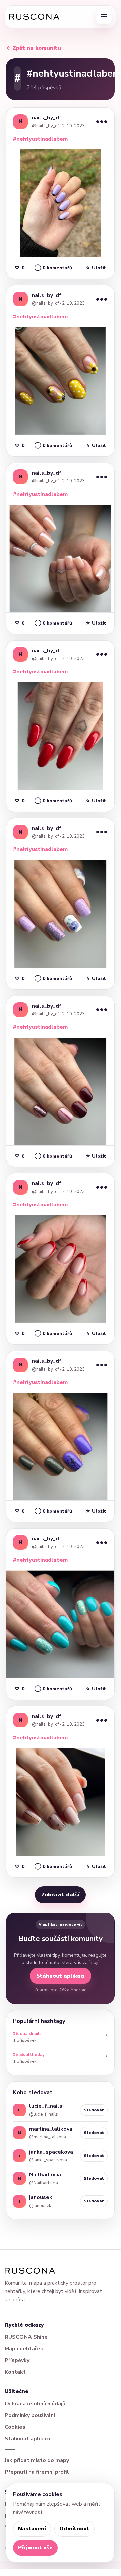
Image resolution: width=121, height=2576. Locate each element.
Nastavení (32, 2529)
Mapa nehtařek (24, 2349)
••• (102, 121)
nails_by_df (47, 118)
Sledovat (94, 2110)
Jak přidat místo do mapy (37, 2460)
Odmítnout (74, 2529)
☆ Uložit (96, 268)
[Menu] (104, 17)
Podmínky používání (30, 2415)
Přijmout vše (35, 2548)
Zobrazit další (60, 1895)
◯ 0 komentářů (53, 268)
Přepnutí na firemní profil (37, 2472)
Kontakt (15, 2372)
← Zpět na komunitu (34, 48)
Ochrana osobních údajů (35, 2404)
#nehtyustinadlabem (40, 139)
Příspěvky (17, 2360)
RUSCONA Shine (26, 2337)
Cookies (15, 2427)
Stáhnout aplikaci (60, 1976)
